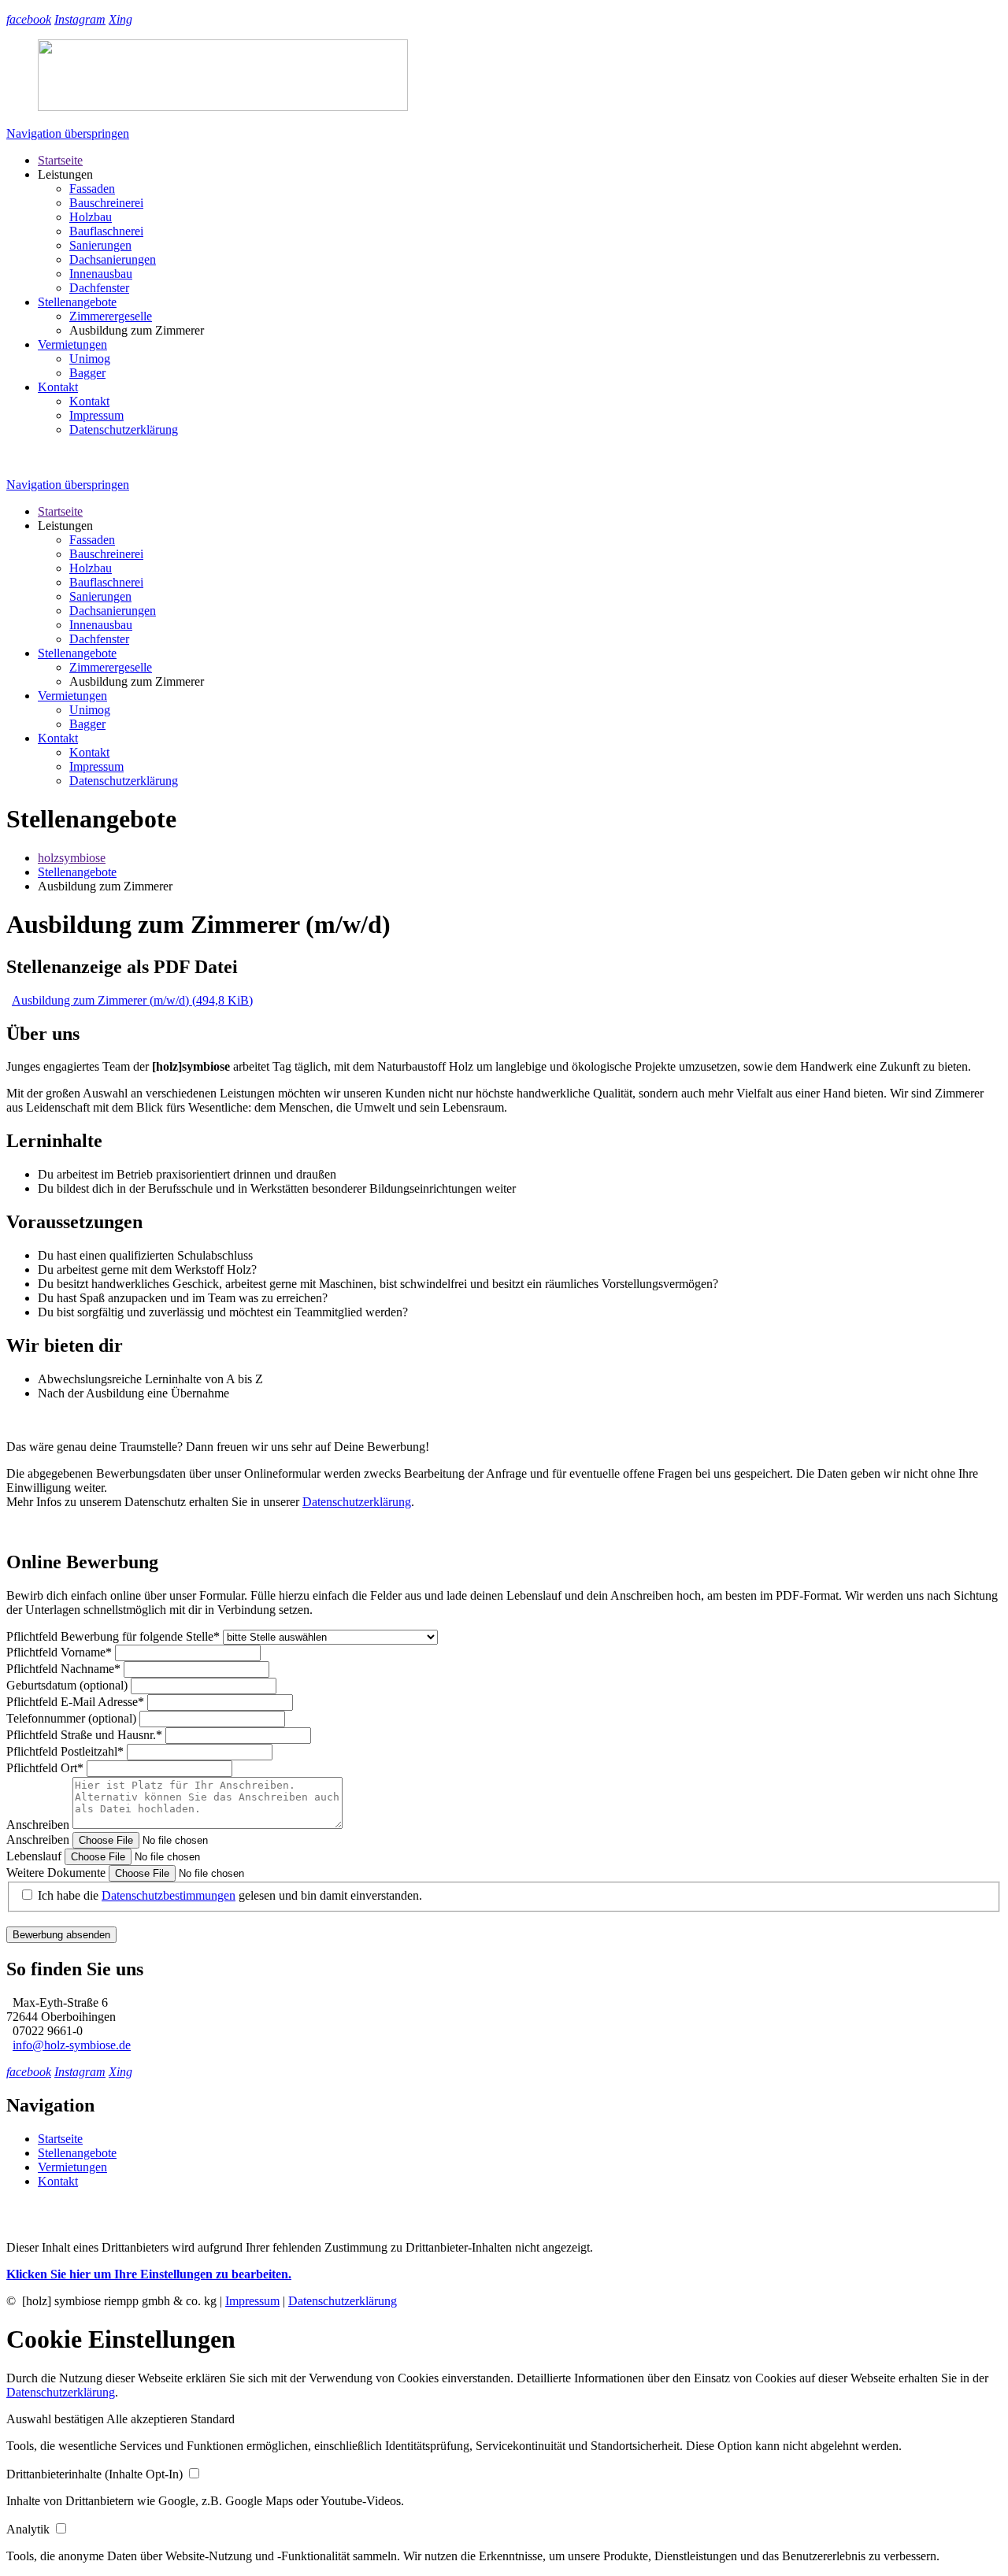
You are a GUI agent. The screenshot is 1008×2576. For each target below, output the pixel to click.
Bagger (87, 373)
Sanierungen (100, 245)
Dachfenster (99, 288)
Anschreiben (39, 1825)
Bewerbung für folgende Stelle (113, 1636)
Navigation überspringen (68, 133)
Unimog (90, 359)
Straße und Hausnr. (84, 1735)
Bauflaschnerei (106, 231)
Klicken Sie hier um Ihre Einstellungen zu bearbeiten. (149, 2274)
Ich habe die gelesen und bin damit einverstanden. (230, 1895)
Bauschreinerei (106, 203)
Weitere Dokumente (57, 1873)
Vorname (59, 1652)
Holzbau (91, 217)
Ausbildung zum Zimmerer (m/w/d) (132, 1000)
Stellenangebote (77, 302)
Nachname (63, 1669)
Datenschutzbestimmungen (169, 1895)
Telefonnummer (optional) (73, 1718)
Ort (45, 1768)
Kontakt (58, 387)
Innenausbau (101, 274)
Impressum (96, 415)
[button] (56, 2419)
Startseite (60, 160)
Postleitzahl (65, 1751)
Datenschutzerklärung (124, 429)
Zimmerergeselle (111, 316)
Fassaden (92, 189)
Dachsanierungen (113, 259)
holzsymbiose (72, 858)
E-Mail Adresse (75, 1702)
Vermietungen (72, 344)
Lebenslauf (35, 1856)
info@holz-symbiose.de (72, 2045)
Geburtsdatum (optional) (69, 1685)
